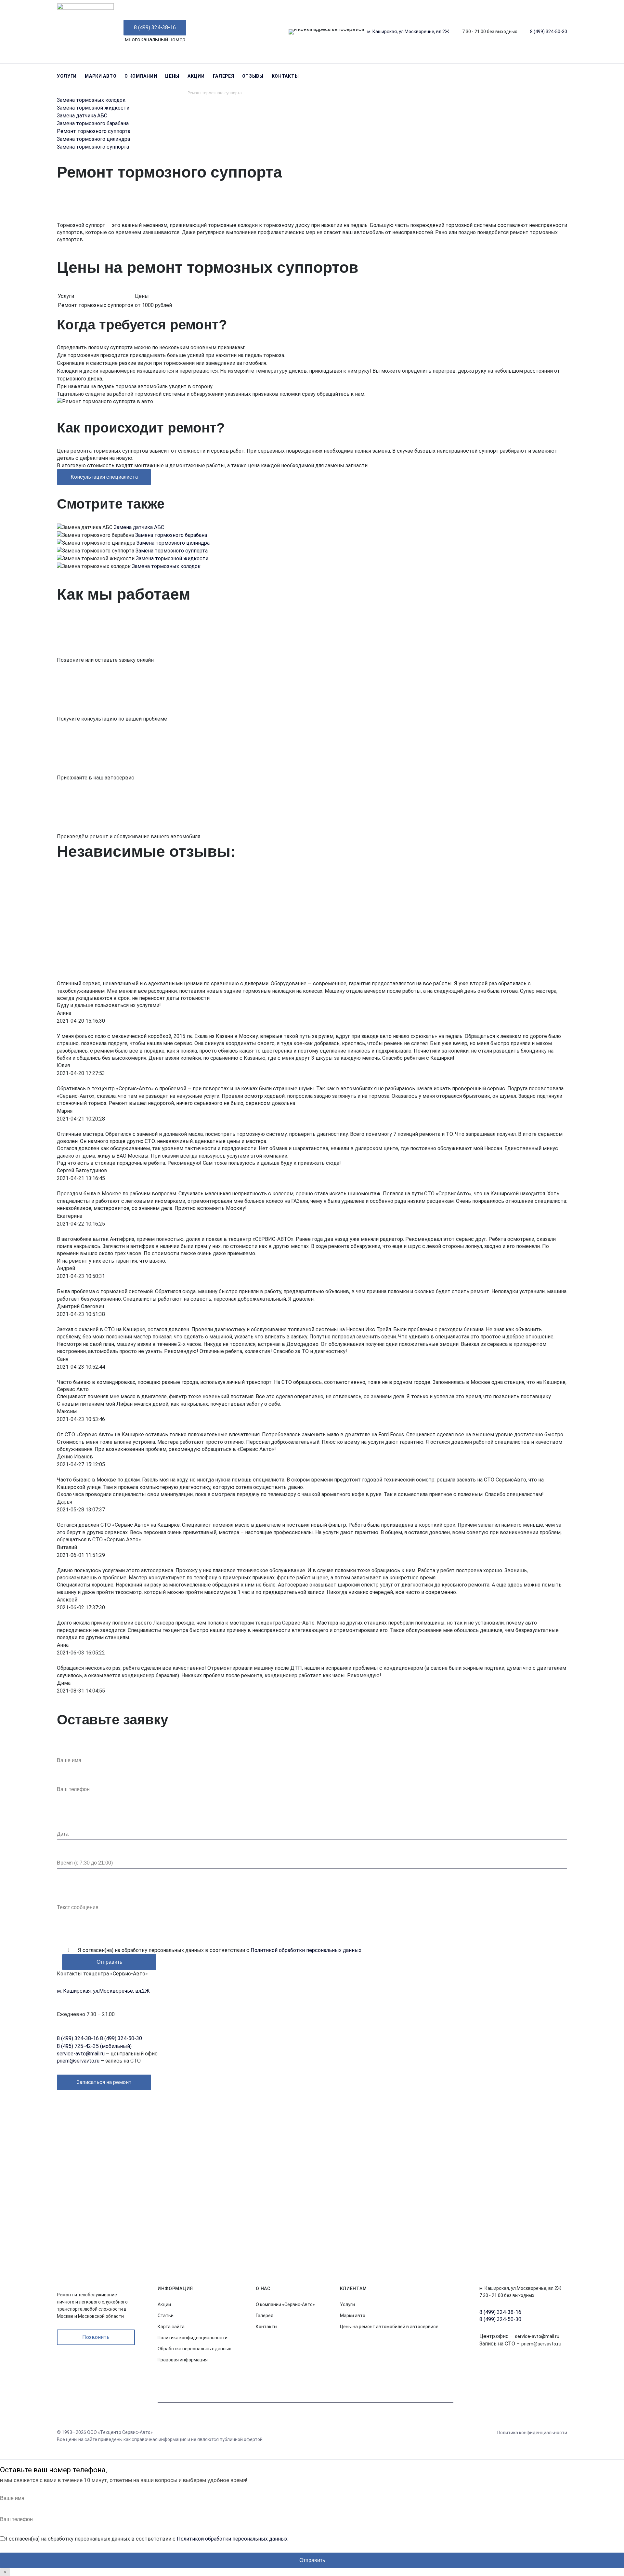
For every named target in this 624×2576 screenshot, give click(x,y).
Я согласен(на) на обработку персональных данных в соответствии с (220, 1950)
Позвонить (96, 2337)
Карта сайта (171, 2327)
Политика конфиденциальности (193, 2338)
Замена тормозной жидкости (93, 108)
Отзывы (253, 76)
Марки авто (101, 76)
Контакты (285, 76)
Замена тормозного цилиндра (93, 139)
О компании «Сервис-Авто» (285, 2304)
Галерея (224, 76)
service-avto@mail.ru (81, 2054)
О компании (141, 76)
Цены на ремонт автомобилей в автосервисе (389, 2327)
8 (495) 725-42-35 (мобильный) (94, 2046)
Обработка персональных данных (194, 2349)
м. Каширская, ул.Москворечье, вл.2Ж (408, 32)
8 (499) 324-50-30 (549, 32)
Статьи (166, 2316)
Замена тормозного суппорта (93, 147)
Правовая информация (183, 2360)
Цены (172, 76)
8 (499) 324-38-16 (155, 27)
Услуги (67, 76)
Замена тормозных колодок (91, 100)
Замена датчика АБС (82, 116)
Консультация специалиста (104, 477)
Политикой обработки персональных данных (306, 1950)
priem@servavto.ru (78, 2061)
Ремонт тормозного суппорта (94, 131)
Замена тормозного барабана (93, 123)
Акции (196, 76)
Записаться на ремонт (104, 2082)
